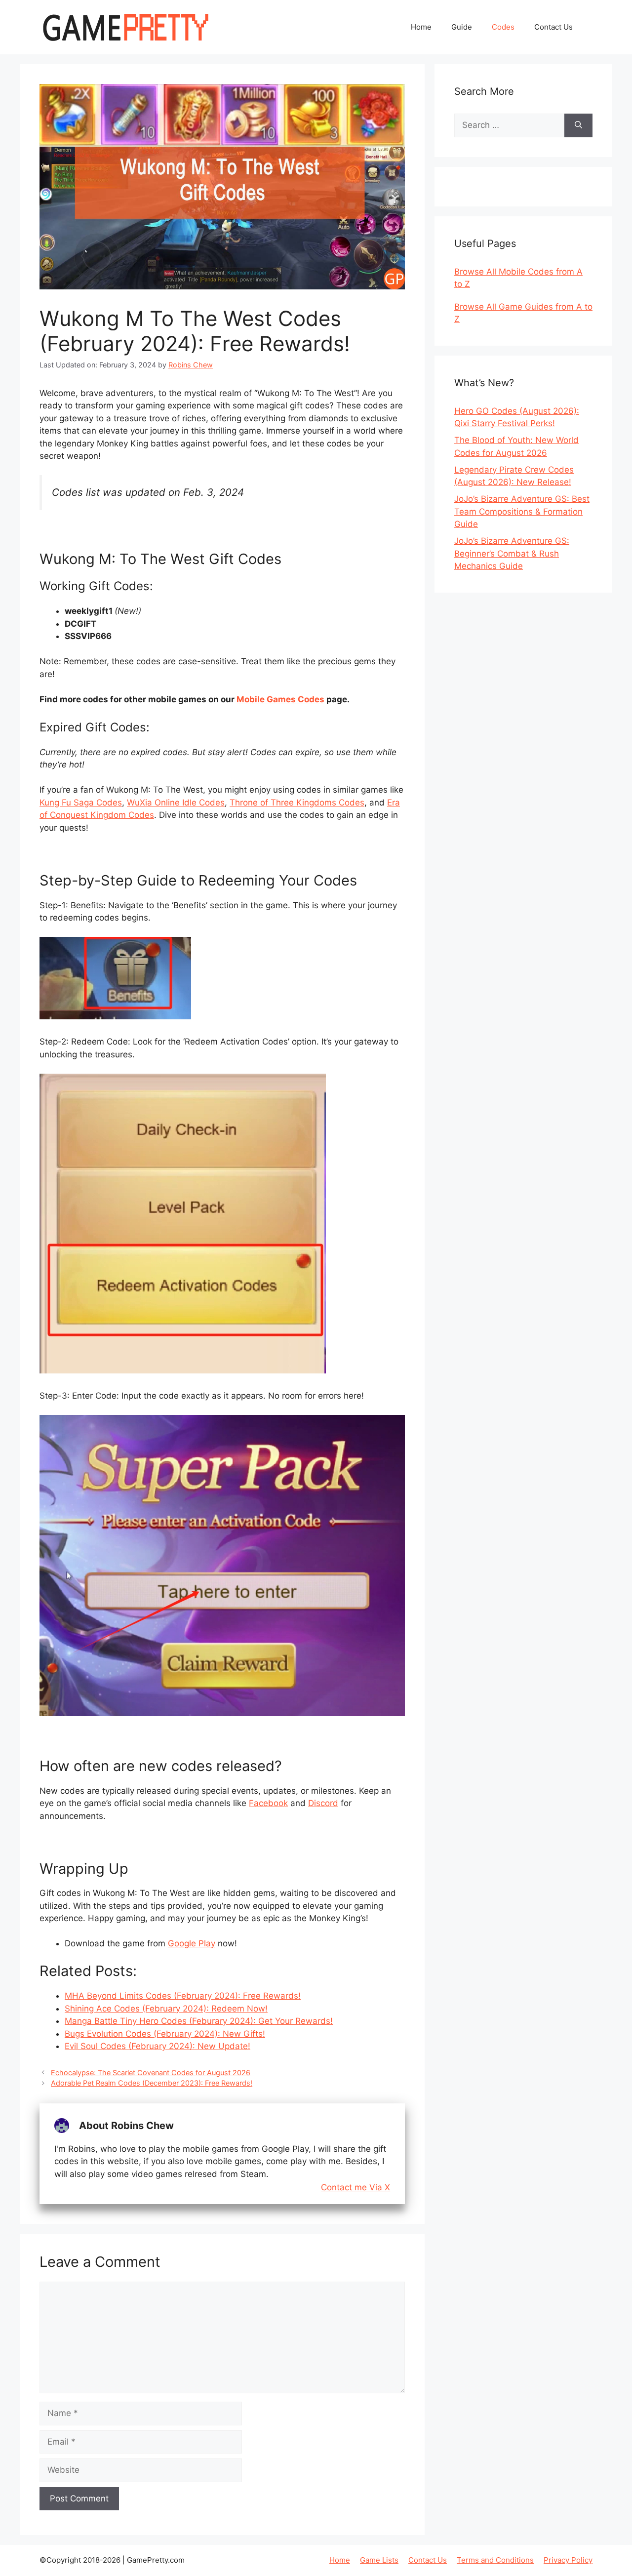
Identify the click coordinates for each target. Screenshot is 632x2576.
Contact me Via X (355, 2188)
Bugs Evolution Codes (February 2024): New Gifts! (165, 2034)
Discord (323, 1803)
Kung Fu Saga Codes (81, 803)
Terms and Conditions (495, 2560)
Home (421, 27)
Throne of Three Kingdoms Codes (297, 803)
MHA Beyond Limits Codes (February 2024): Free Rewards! (183, 1996)
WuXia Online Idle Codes (176, 803)
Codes (503, 27)
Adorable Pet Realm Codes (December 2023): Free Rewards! (152, 2083)
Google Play (192, 1943)
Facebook (268, 1803)
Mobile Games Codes (280, 699)
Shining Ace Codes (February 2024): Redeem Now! (166, 2009)
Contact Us (553, 27)
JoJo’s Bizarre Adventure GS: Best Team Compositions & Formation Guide (522, 511)
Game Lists (379, 2560)
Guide (462, 27)
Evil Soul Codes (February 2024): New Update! (158, 2046)
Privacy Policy (568, 2560)
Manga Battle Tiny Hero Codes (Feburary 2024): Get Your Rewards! (199, 2021)
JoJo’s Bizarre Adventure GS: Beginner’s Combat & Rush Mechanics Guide (512, 553)
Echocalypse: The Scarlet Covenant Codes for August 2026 (151, 2073)
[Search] (578, 125)
